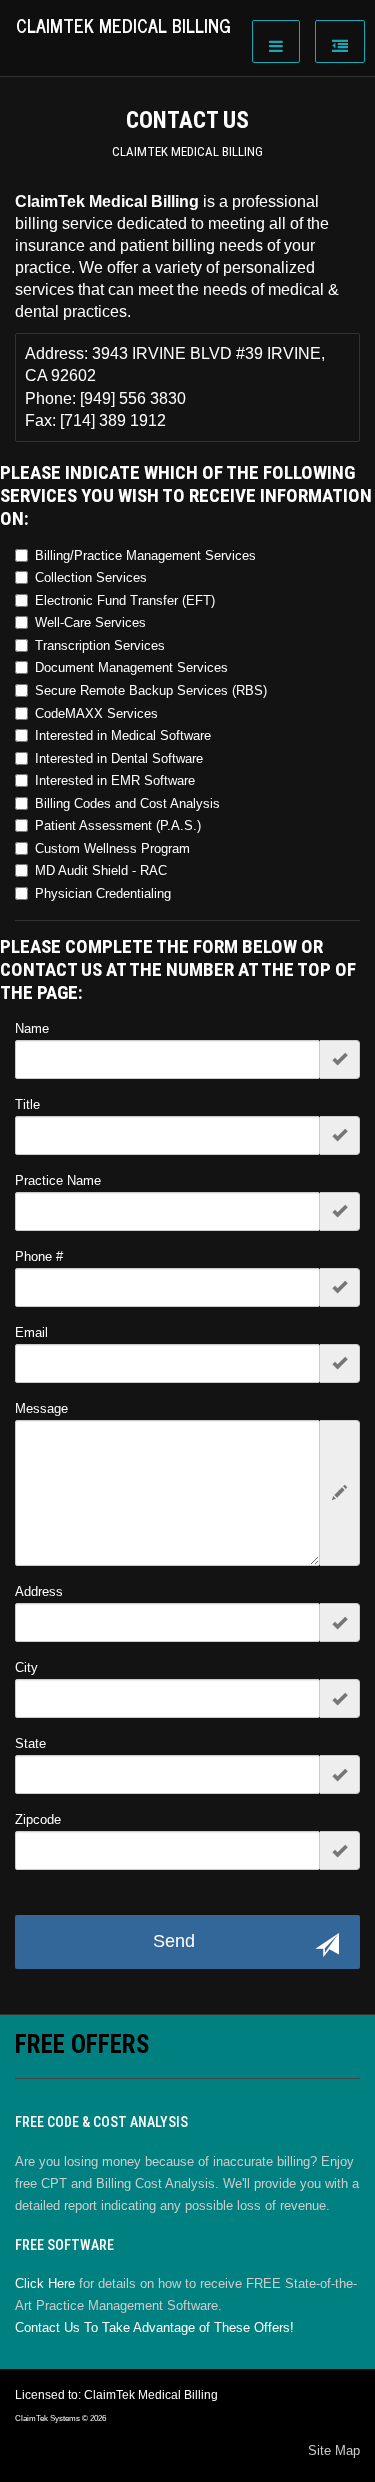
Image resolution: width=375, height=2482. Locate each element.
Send (174, 1941)
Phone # (39, 1256)
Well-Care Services (90, 622)
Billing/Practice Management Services (145, 555)
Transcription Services (100, 645)
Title (27, 1104)
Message (41, 1408)
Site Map (334, 2450)
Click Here (45, 2283)
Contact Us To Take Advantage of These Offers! (154, 2327)
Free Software (64, 2245)
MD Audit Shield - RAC (101, 870)
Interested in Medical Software (123, 735)
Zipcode (38, 1819)
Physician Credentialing (103, 893)
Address (39, 1591)
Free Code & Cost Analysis (101, 2122)
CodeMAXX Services (96, 713)
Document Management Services (131, 667)
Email (31, 1332)
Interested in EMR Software (115, 780)
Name (32, 1028)
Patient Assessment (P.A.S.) (118, 825)
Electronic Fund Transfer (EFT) (125, 600)
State (30, 1743)
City (26, 1667)
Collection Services (91, 577)
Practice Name (58, 1180)
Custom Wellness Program (112, 848)
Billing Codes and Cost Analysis (127, 803)
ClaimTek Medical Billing (187, 151)
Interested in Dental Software (119, 758)
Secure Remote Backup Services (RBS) (151, 690)
